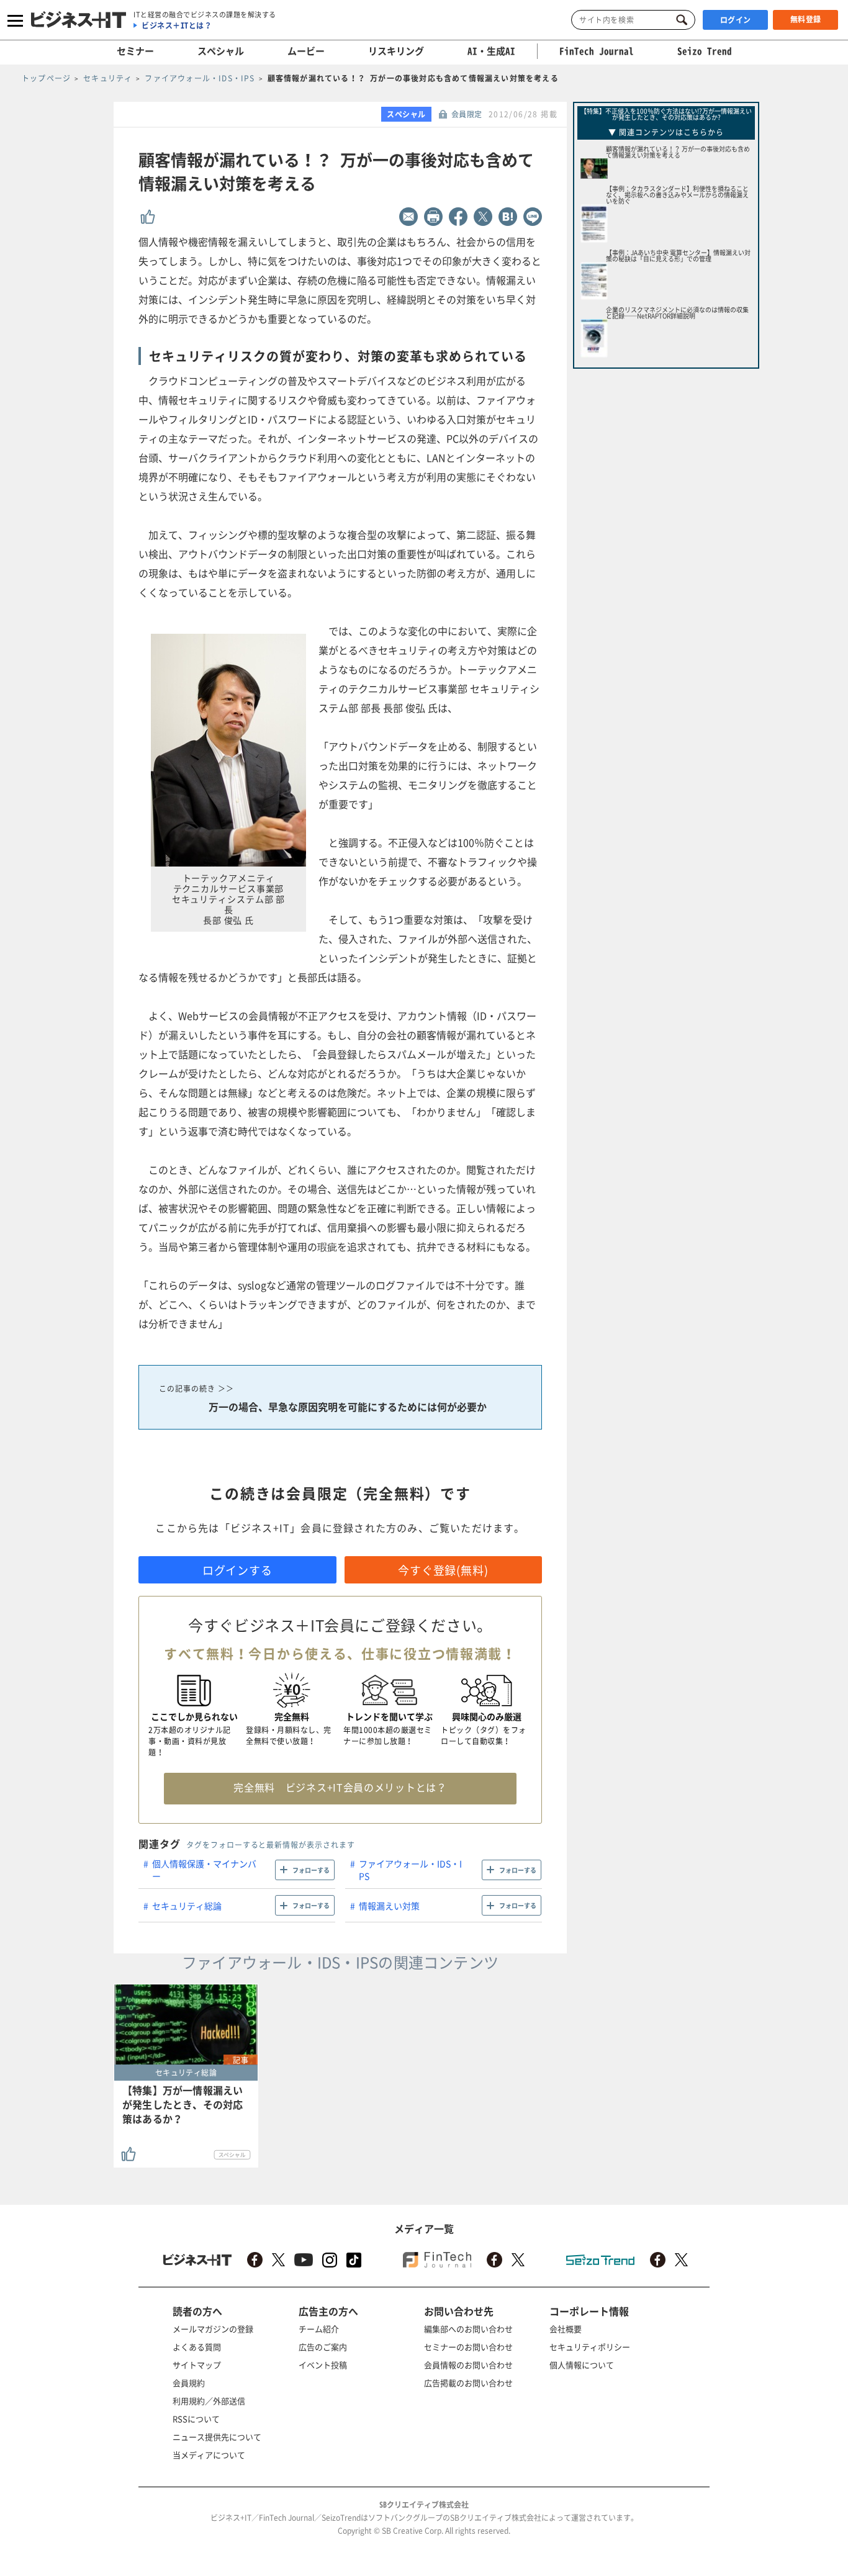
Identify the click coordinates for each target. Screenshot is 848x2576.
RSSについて (196, 2419)
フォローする (311, 1870)
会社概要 (566, 2329)
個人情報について (582, 2365)
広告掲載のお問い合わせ (468, 2383)
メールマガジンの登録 (213, 2329)
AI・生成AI (491, 51)
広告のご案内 (323, 2347)
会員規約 (189, 2383)
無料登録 (806, 19)
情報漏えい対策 (389, 1906)
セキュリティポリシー (590, 2347)
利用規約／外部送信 (209, 2401)
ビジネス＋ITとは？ (177, 25)
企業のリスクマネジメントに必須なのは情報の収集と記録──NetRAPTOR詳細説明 (677, 313)
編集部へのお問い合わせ (468, 2329)
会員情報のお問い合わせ (468, 2365)
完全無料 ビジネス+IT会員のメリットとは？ (340, 1787)
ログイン (736, 20)
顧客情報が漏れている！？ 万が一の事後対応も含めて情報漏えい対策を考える (678, 152)
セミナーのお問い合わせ (468, 2347)
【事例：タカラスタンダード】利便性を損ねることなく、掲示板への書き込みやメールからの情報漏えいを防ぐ (677, 195)
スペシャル (221, 51)
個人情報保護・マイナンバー (204, 1870)
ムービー (306, 51)
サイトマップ (197, 2365)
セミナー (135, 51)
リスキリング (396, 51)
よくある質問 (197, 2347)
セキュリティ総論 (187, 1906)
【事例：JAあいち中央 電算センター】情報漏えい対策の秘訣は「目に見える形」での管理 (678, 255)
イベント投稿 (323, 2365)
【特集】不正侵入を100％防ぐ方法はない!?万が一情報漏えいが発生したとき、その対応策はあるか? (666, 114)
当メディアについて (209, 2455)
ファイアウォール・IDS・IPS (410, 1870)
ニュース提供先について (217, 2437)
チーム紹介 (319, 2329)
